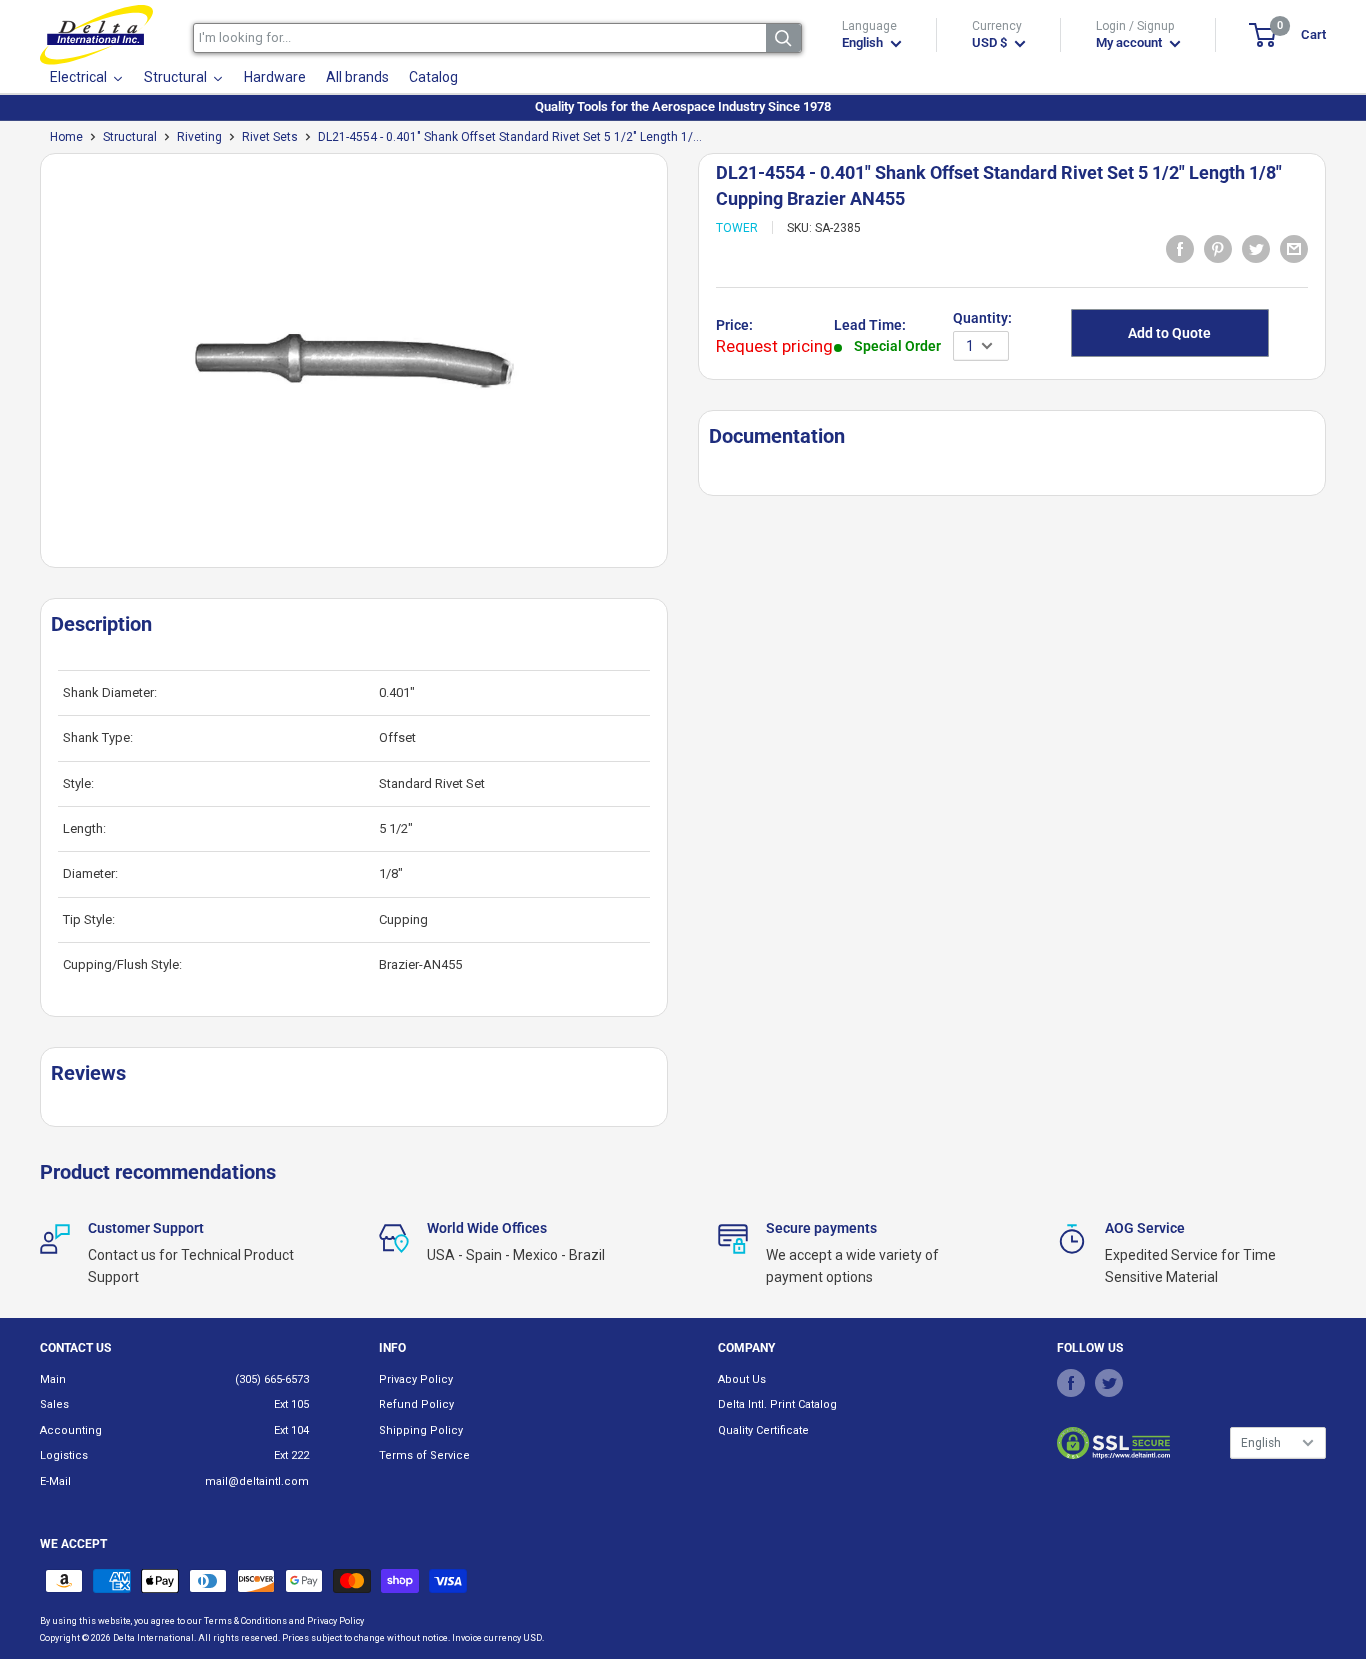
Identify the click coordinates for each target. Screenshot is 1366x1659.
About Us (742, 1379)
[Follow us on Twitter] (1109, 1383)
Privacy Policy (416, 1379)
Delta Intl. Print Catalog (777, 1404)
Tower (737, 228)
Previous (30, 368)
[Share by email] (1294, 249)
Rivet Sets (270, 137)
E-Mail (55, 1481)
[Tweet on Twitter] (1256, 249)
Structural (130, 137)
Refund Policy (416, 1404)
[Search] (783, 38)
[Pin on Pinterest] (1218, 249)
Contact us (75, 1348)
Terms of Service (424, 1455)
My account (1130, 42)
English (1261, 1443)
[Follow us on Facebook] (1071, 1383)
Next (678, 368)
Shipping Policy (421, 1430)
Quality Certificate (763, 1430)
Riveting (199, 137)
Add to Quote (1169, 333)
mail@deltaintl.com (257, 1481)
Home (66, 137)
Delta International (153, 1638)
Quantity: (982, 318)
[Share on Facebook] (1180, 249)
